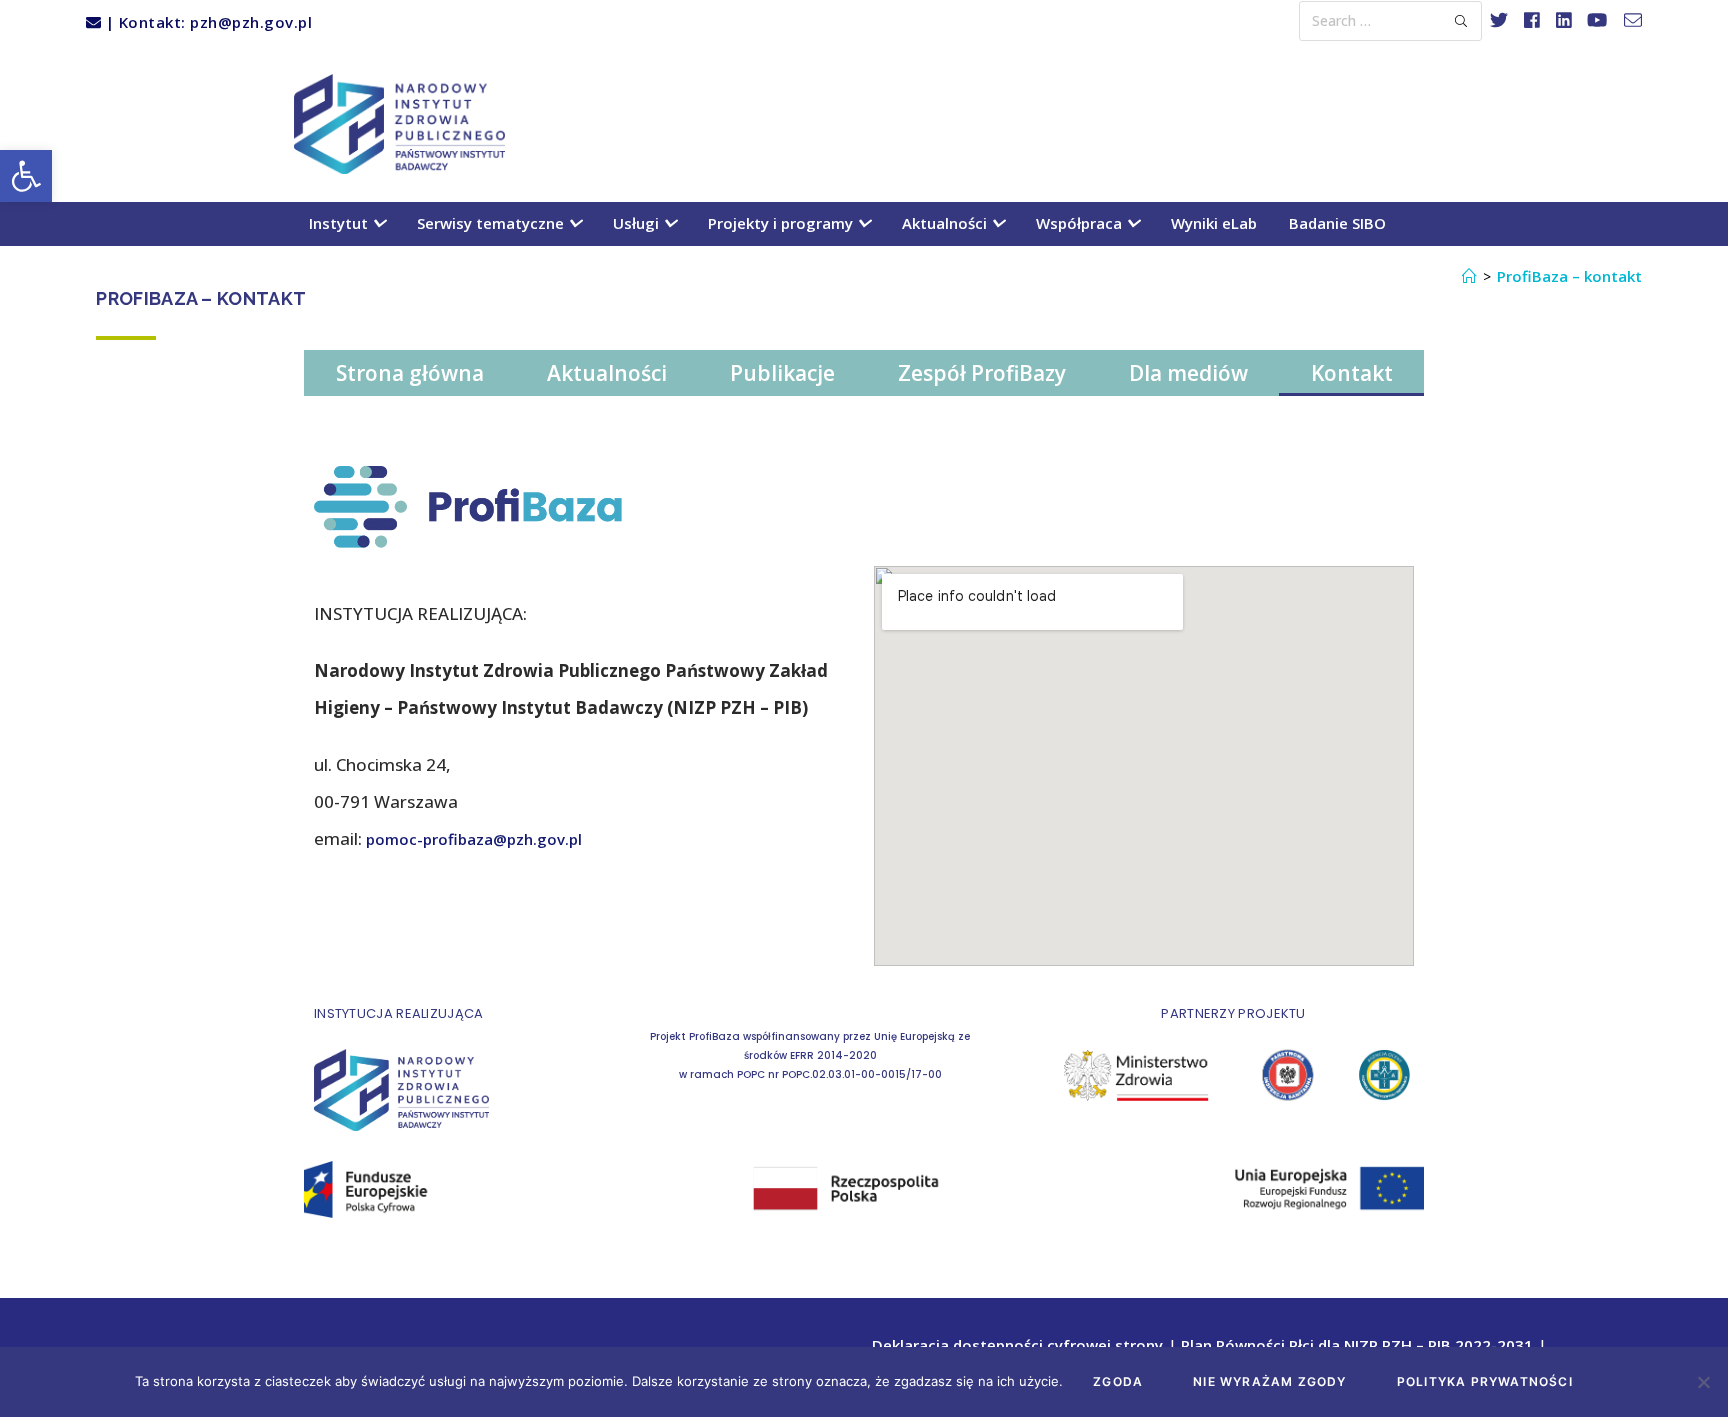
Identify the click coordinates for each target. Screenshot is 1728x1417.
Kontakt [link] (1352, 373)
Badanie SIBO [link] (1337, 223)
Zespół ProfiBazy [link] (982, 373)
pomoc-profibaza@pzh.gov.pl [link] (474, 839)
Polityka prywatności (1485, 1381)
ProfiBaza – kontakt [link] (1569, 276)
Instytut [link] (340, 223)
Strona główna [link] (410, 373)
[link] (26, 176)
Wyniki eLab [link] (1214, 223)
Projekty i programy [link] (782, 223)
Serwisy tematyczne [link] (492, 223)
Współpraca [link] (1081, 223)
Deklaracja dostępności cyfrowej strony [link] (1017, 1345)
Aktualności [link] (946, 223)
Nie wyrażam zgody (1269, 1381)
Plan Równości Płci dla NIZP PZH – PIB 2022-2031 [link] (1357, 1345)
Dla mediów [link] (1188, 373)
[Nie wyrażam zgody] (1703, 1382)
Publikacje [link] (782, 373)
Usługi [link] (638, 223)
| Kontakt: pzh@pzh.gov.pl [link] (206, 22)
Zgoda (1118, 1381)
